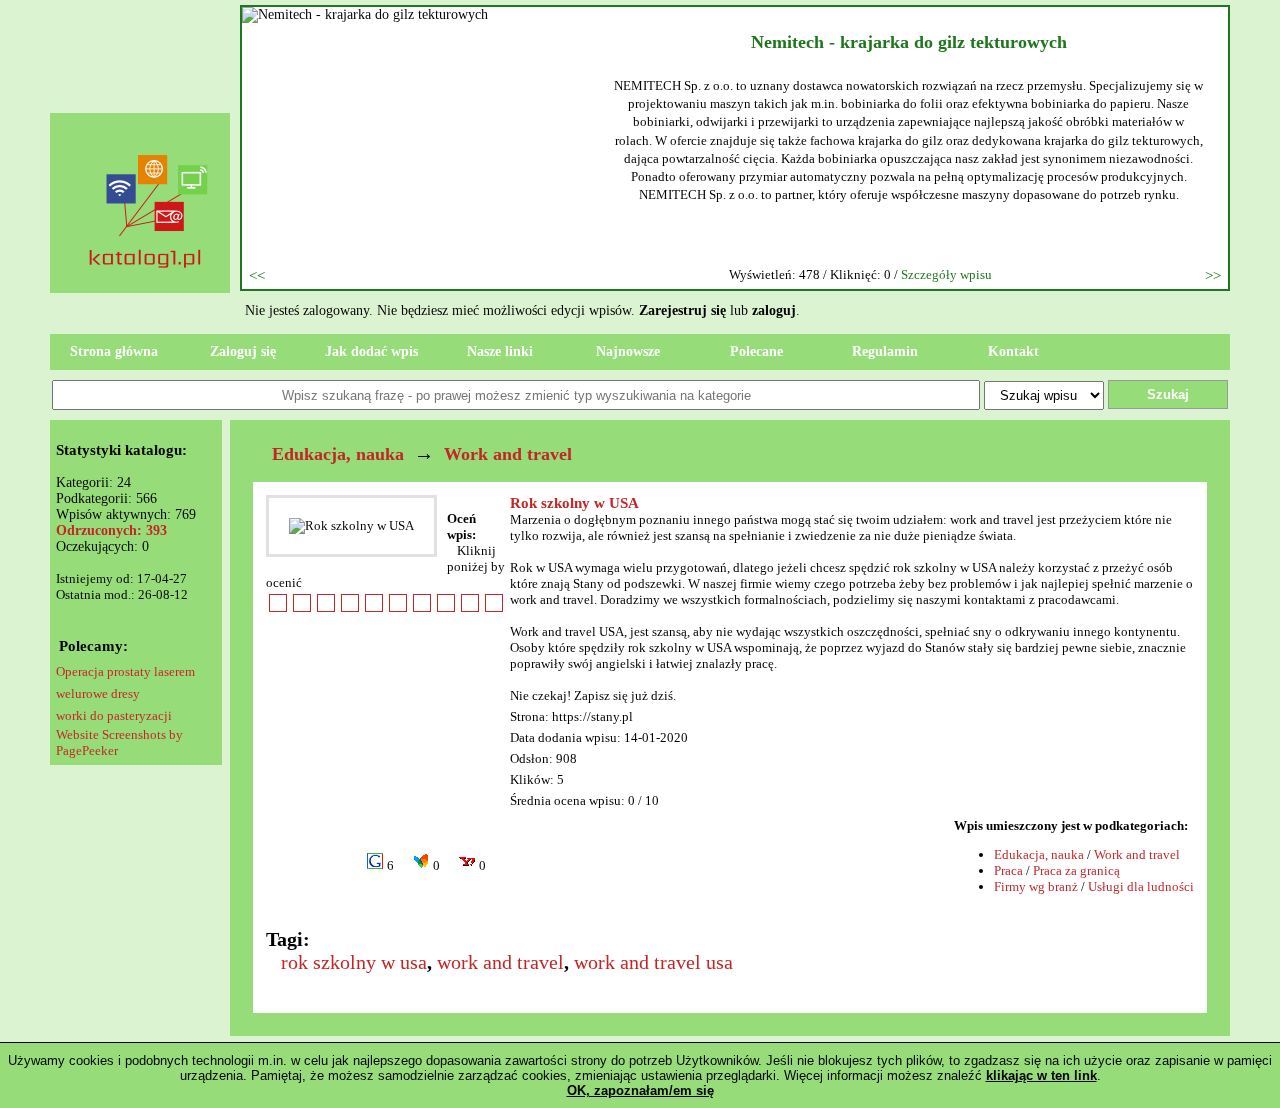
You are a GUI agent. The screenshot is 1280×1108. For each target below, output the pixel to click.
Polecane (756, 351)
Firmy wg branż (1036, 886)
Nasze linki (500, 351)
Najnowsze (628, 351)
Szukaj (1168, 394)
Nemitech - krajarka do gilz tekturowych (909, 42)
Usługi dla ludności (1141, 886)
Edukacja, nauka (338, 454)
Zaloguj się (243, 351)
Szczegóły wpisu (946, 274)
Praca (1008, 870)
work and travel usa (653, 962)
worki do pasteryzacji (114, 715)
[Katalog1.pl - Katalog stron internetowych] (150, 306)
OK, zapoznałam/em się (640, 1090)
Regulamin (885, 351)
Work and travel (508, 454)
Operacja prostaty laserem (125, 671)
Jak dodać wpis (371, 351)
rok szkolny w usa (354, 962)
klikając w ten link (1041, 1075)
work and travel (500, 962)
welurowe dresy (98, 693)
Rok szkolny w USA (574, 503)
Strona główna (114, 351)
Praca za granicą (1076, 870)
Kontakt (1013, 351)
